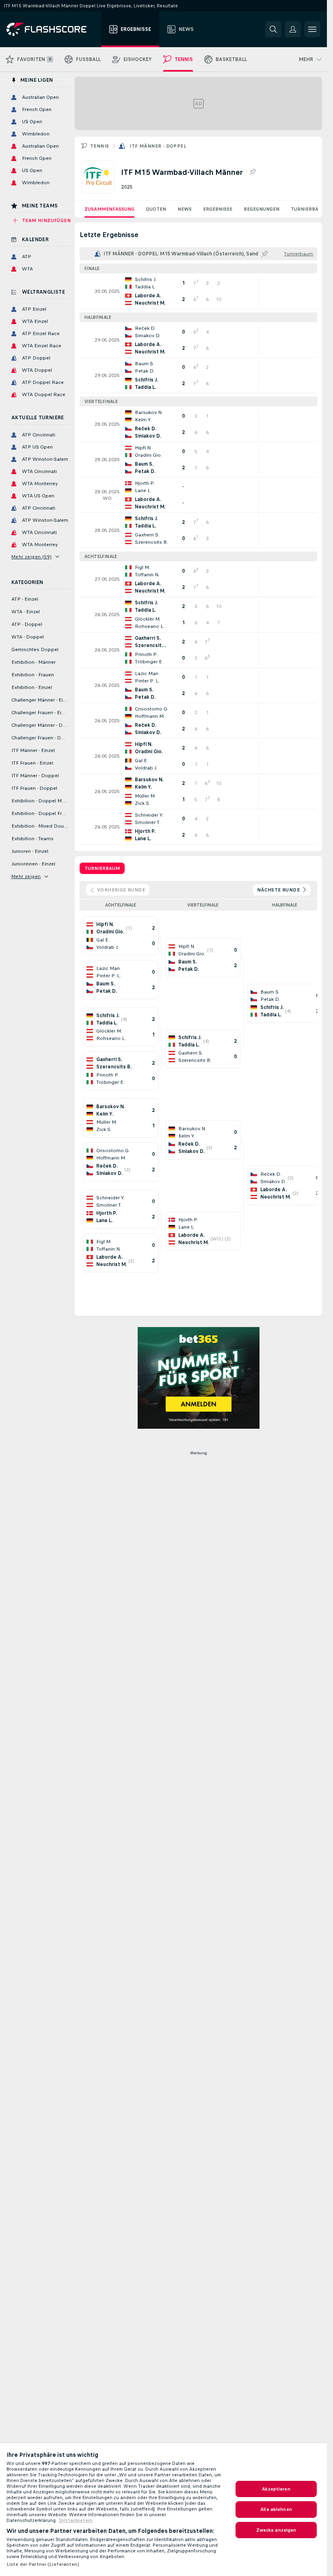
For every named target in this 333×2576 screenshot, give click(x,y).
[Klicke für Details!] (198, 291)
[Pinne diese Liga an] (253, 172)
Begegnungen (262, 209)
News (185, 209)
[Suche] (273, 29)
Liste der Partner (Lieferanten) (43, 2564)
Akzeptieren (276, 2489)
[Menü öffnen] (312, 29)
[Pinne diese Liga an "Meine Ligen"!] (265, 254)
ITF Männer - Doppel (158, 146)
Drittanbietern (76, 2520)
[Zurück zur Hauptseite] (52, 29)
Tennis (99, 146)
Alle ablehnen (276, 2509)
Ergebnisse (218, 209)
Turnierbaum (308, 209)
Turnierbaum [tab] (102, 868)
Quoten (156, 209)
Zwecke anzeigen (276, 2530)
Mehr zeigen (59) (31, 557)
